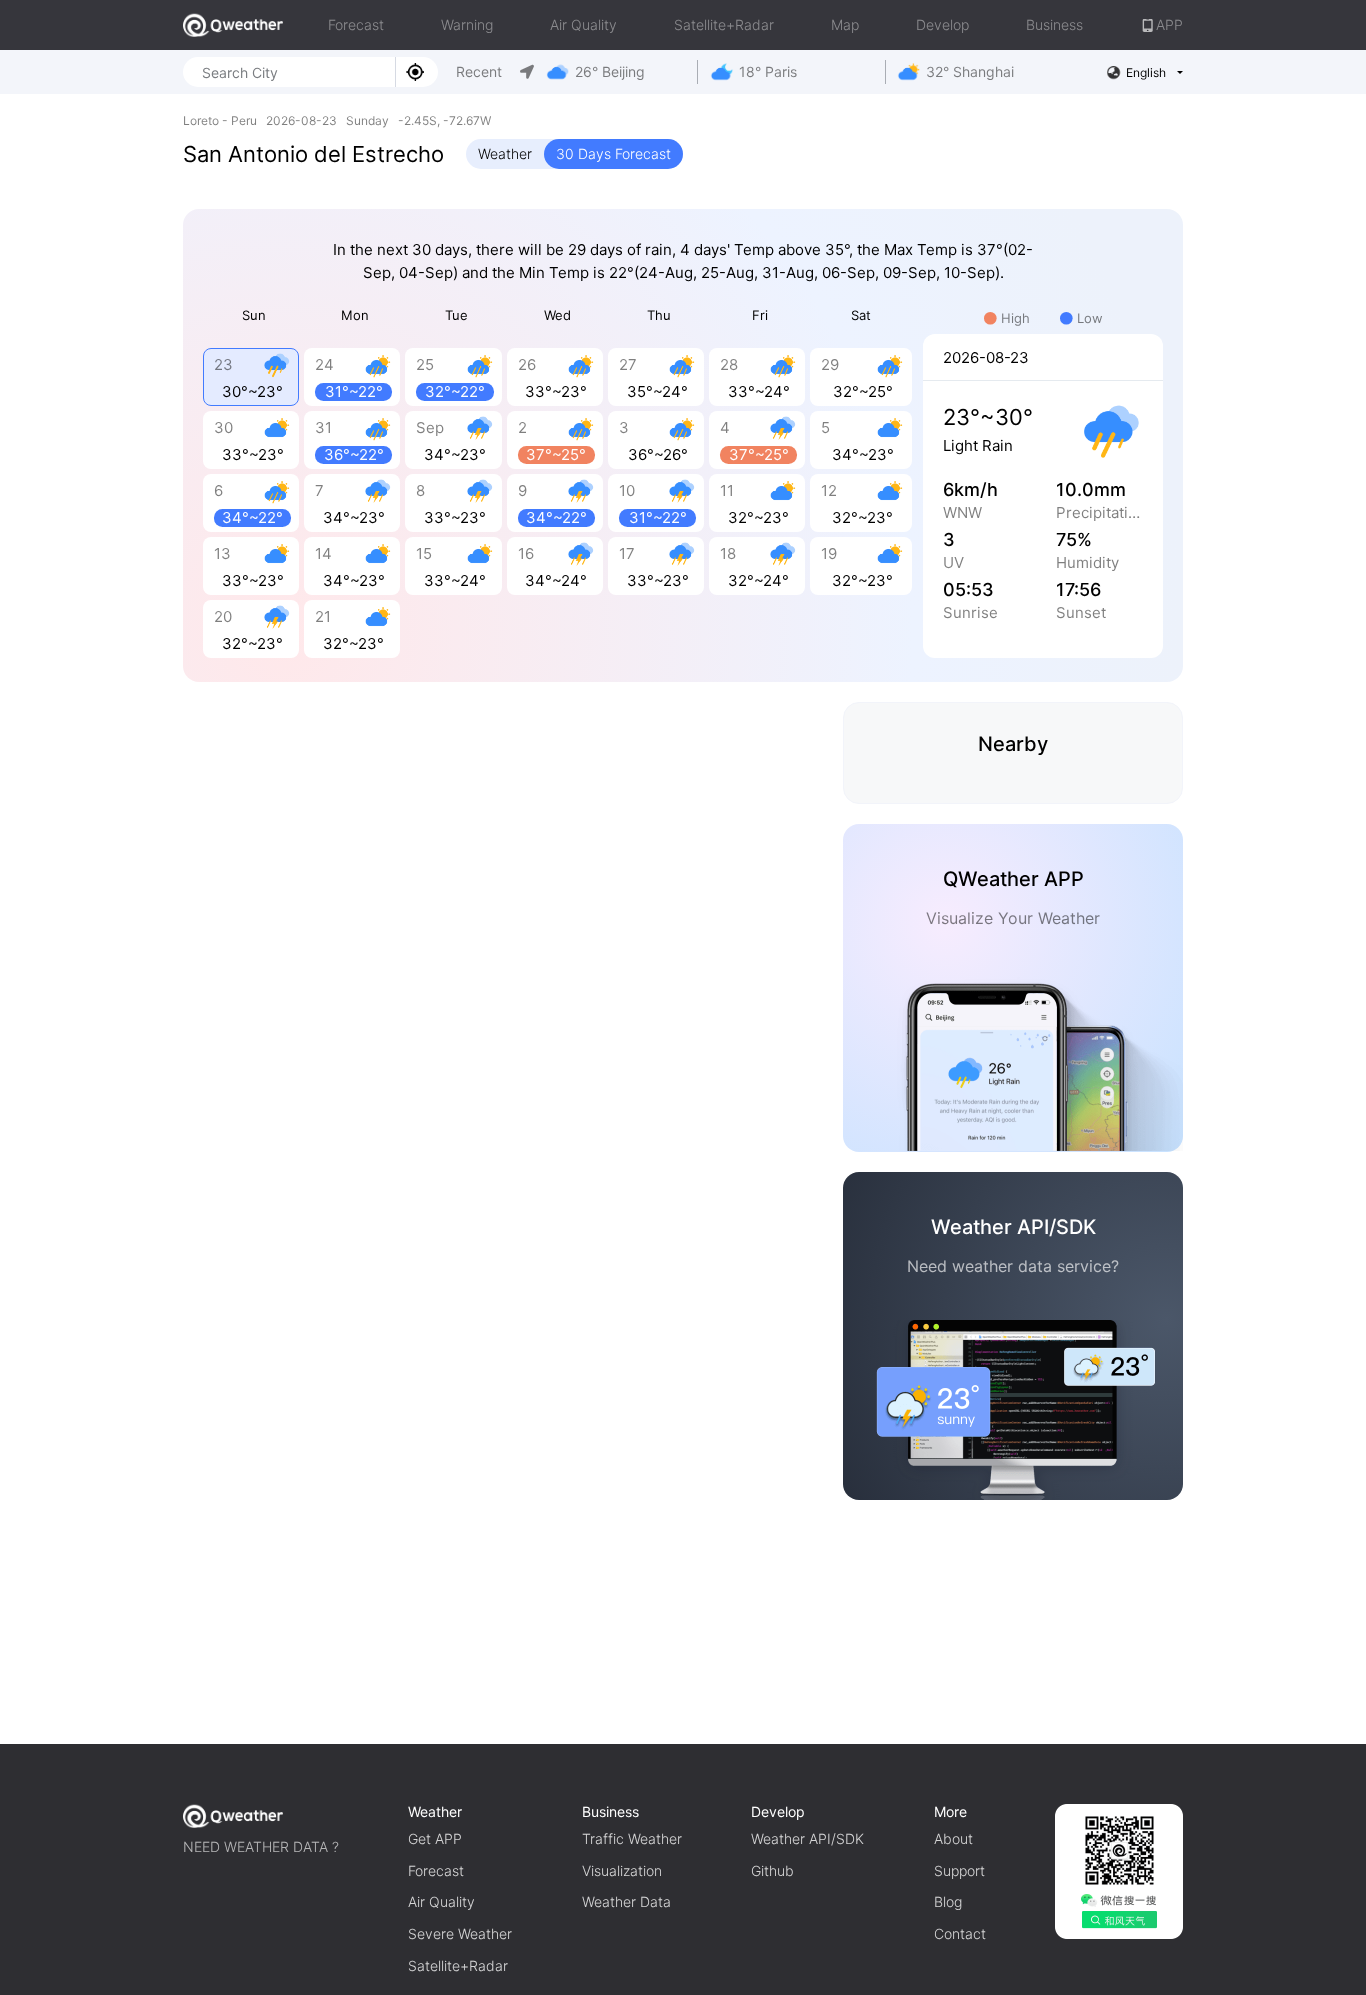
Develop (942, 24)
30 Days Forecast (613, 153)
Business (1054, 24)
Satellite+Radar (724, 24)
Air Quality (583, 24)
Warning (467, 24)
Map (845, 24)
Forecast (356, 24)
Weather (505, 153)
